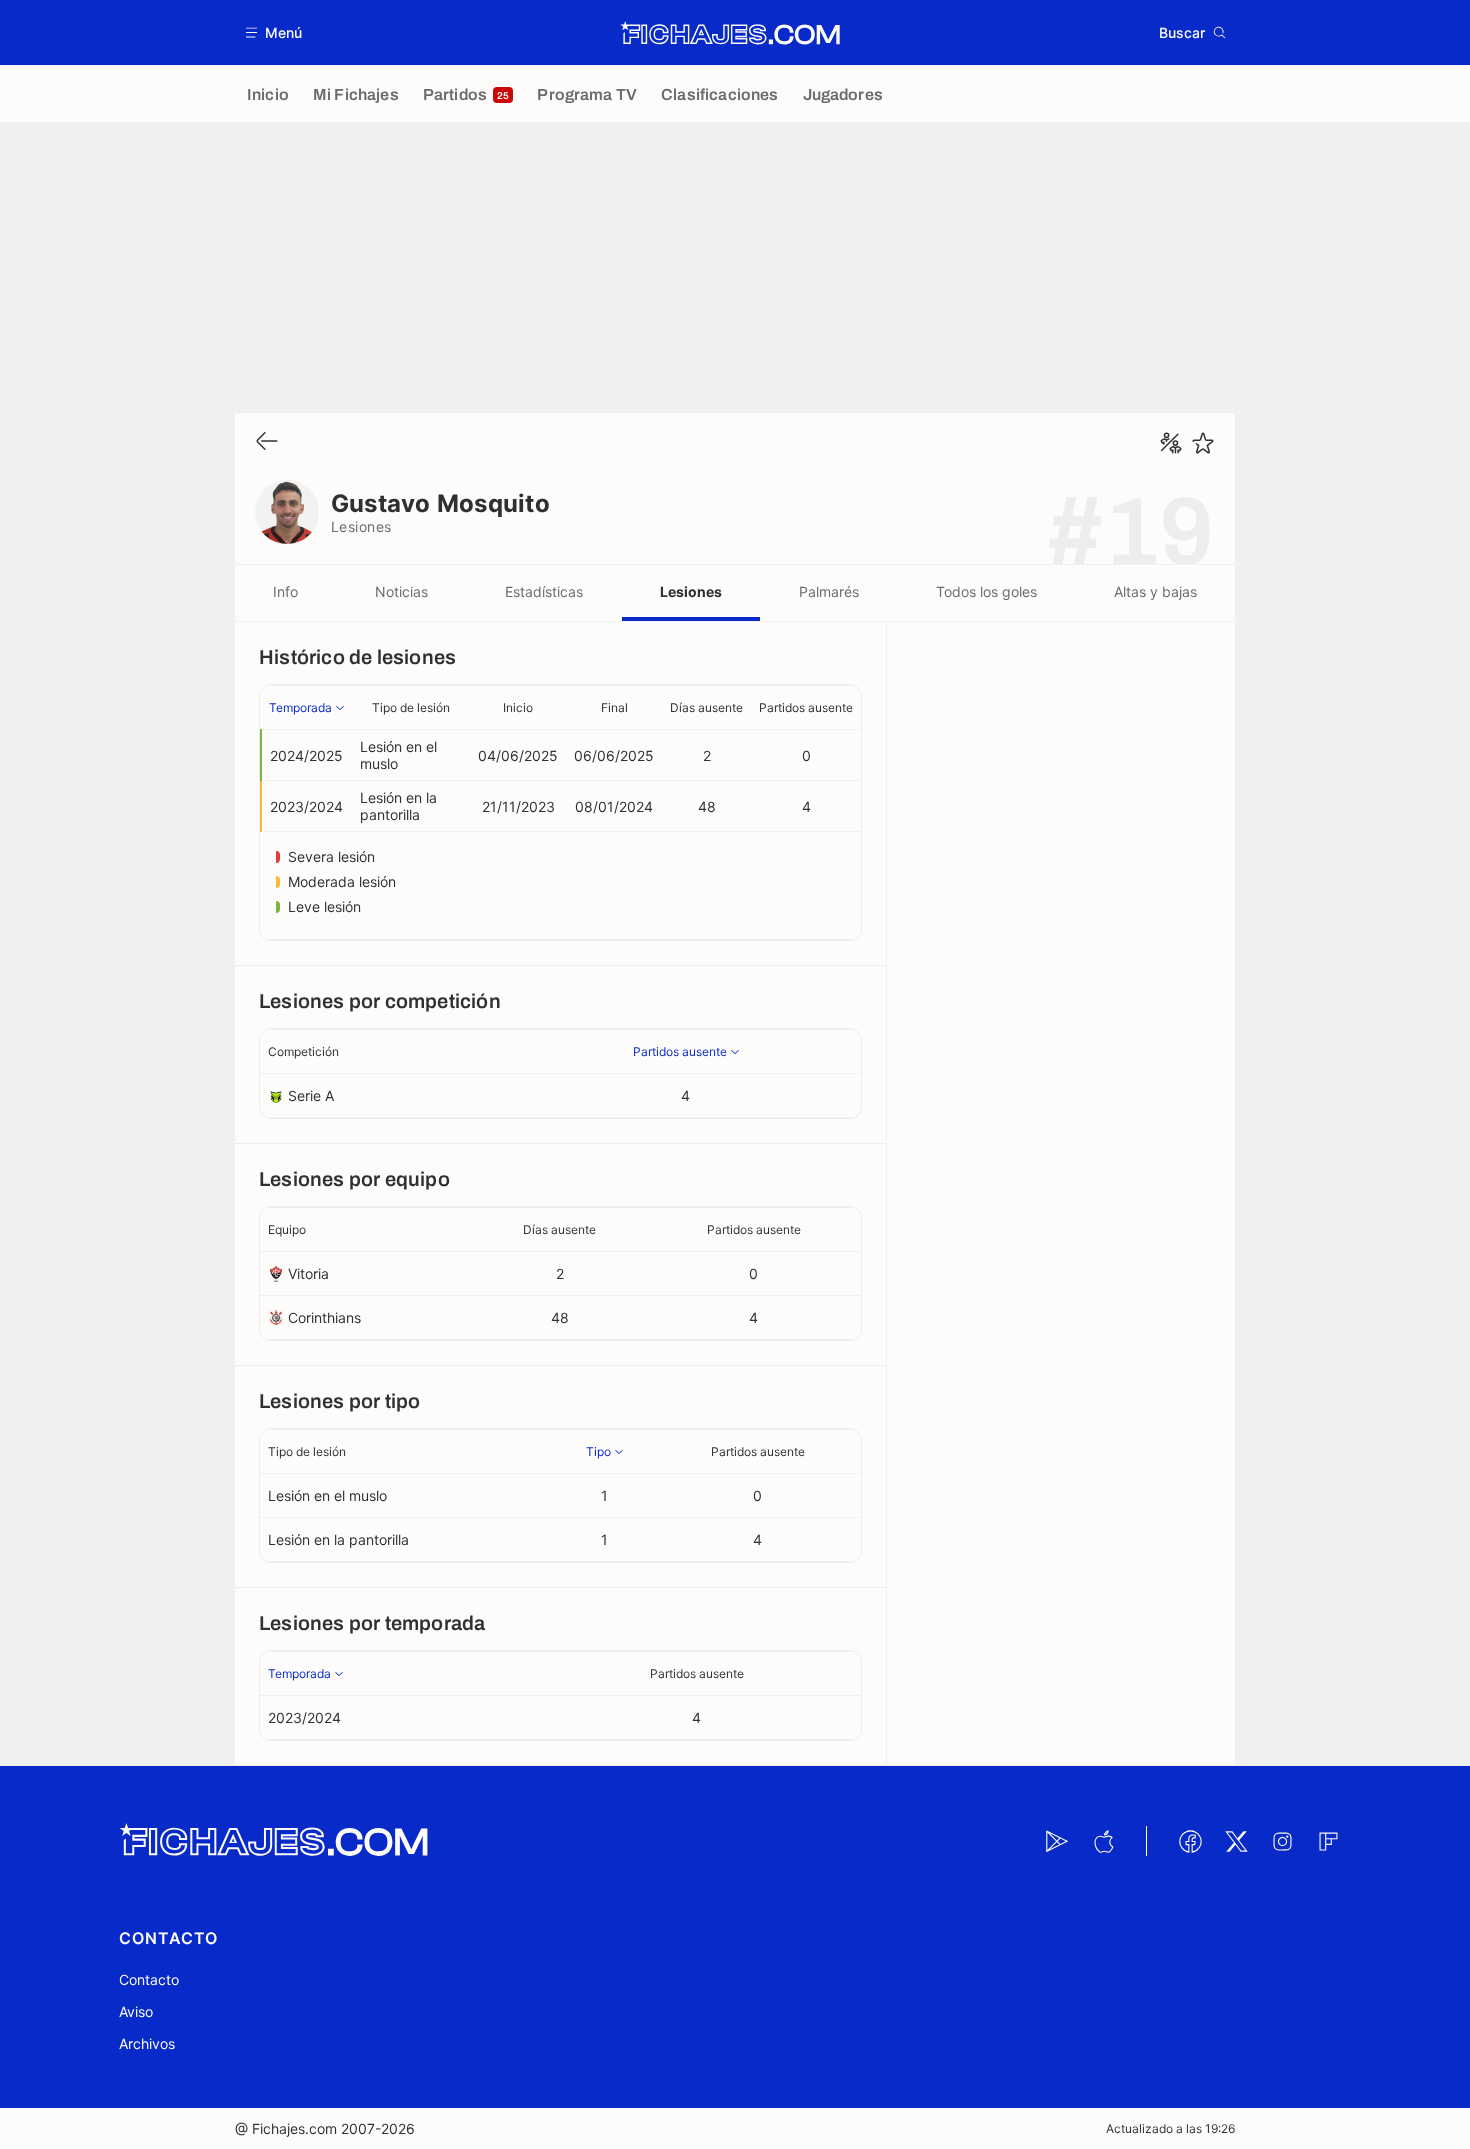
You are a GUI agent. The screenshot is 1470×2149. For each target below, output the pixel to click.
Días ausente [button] (706, 707)
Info (285, 591)
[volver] (267, 442)
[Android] (1057, 1841)
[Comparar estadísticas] (1171, 443)
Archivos (147, 2043)
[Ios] (1103, 1841)
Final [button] (614, 707)
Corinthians (324, 1317)
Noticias (401, 591)
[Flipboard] (1328, 1841)
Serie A (311, 1095)
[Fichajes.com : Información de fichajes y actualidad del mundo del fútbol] (730, 33)
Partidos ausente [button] (806, 707)
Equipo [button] (287, 1229)
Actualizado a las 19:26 (1170, 2128)
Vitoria (308, 1273)
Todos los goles (986, 591)
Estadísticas (544, 591)
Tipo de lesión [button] (411, 707)
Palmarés (829, 591)
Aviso (136, 2011)
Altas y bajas (1155, 591)
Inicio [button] (518, 707)
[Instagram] (1282, 1841)
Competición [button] (303, 1051)
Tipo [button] (598, 1451)
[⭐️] (1203, 443)
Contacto (149, 1979)
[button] (274, 32)
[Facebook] (1190, 1841)
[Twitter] (1236, 1841)
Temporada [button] (300, 707)
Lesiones (691, 591)
